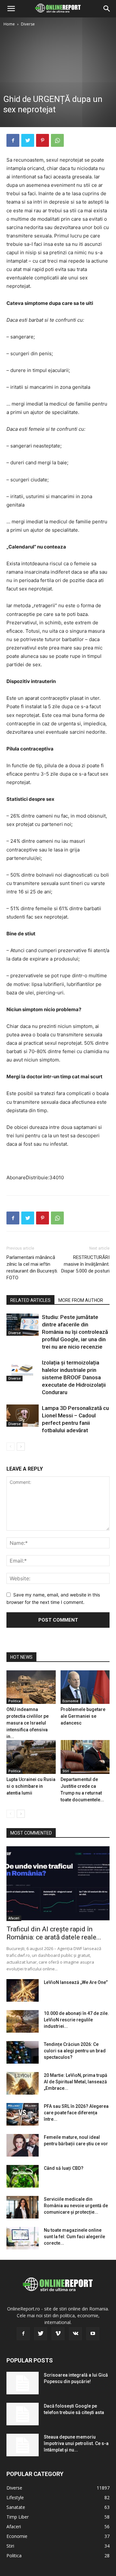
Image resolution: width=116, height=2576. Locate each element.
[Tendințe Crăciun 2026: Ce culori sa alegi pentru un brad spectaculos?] (23, 2052)
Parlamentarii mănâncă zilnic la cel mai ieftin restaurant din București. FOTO (32, 1268)
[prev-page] (10, 1447)
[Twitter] (28, 140)
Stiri (66, 1771)
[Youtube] (93, 2334)
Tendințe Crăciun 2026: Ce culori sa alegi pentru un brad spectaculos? (75, 2051)
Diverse (28, 24)
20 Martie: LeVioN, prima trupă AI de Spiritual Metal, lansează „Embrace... (76, 2082)
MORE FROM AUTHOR (81, 1300)
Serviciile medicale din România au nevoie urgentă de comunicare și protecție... (76, 2206)
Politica (15, 1701)
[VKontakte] (75, 2334)
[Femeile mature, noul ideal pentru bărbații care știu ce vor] (23, 2145)
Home (9, 24)
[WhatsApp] (57, 140)
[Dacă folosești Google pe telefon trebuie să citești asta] (23, 2414)
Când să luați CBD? (64, 2168)
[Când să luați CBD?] (23, 2176)
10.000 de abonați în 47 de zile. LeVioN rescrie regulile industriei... (76, 2020)
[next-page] (21, 1447)
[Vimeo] (58, 2334)
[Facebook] (13, 140)
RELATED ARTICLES (30, 1300)
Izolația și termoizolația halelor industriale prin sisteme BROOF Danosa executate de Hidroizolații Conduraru (74, 1377)
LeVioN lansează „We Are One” (76, 1982)
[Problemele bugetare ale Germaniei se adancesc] (85, 1687)
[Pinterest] (43, 140)
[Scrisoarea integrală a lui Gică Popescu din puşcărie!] (23, 2383)
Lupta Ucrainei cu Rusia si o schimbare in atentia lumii (31, 1786)
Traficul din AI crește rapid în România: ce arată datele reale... (54, 1933)
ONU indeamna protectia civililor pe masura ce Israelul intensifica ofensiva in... (28, 1723)
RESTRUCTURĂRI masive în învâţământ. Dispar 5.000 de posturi (85, 1264)
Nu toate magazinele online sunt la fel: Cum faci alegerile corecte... (74, 2237)
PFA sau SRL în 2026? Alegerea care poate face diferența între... (76, 2113)
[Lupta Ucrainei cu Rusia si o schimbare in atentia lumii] (31, 1757)
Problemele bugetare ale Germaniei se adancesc (83, 1716)
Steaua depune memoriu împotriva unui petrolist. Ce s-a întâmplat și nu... (76, 2443)
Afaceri (14, 1918)
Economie (70, 1701)
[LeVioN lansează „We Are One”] (23, 1990)
